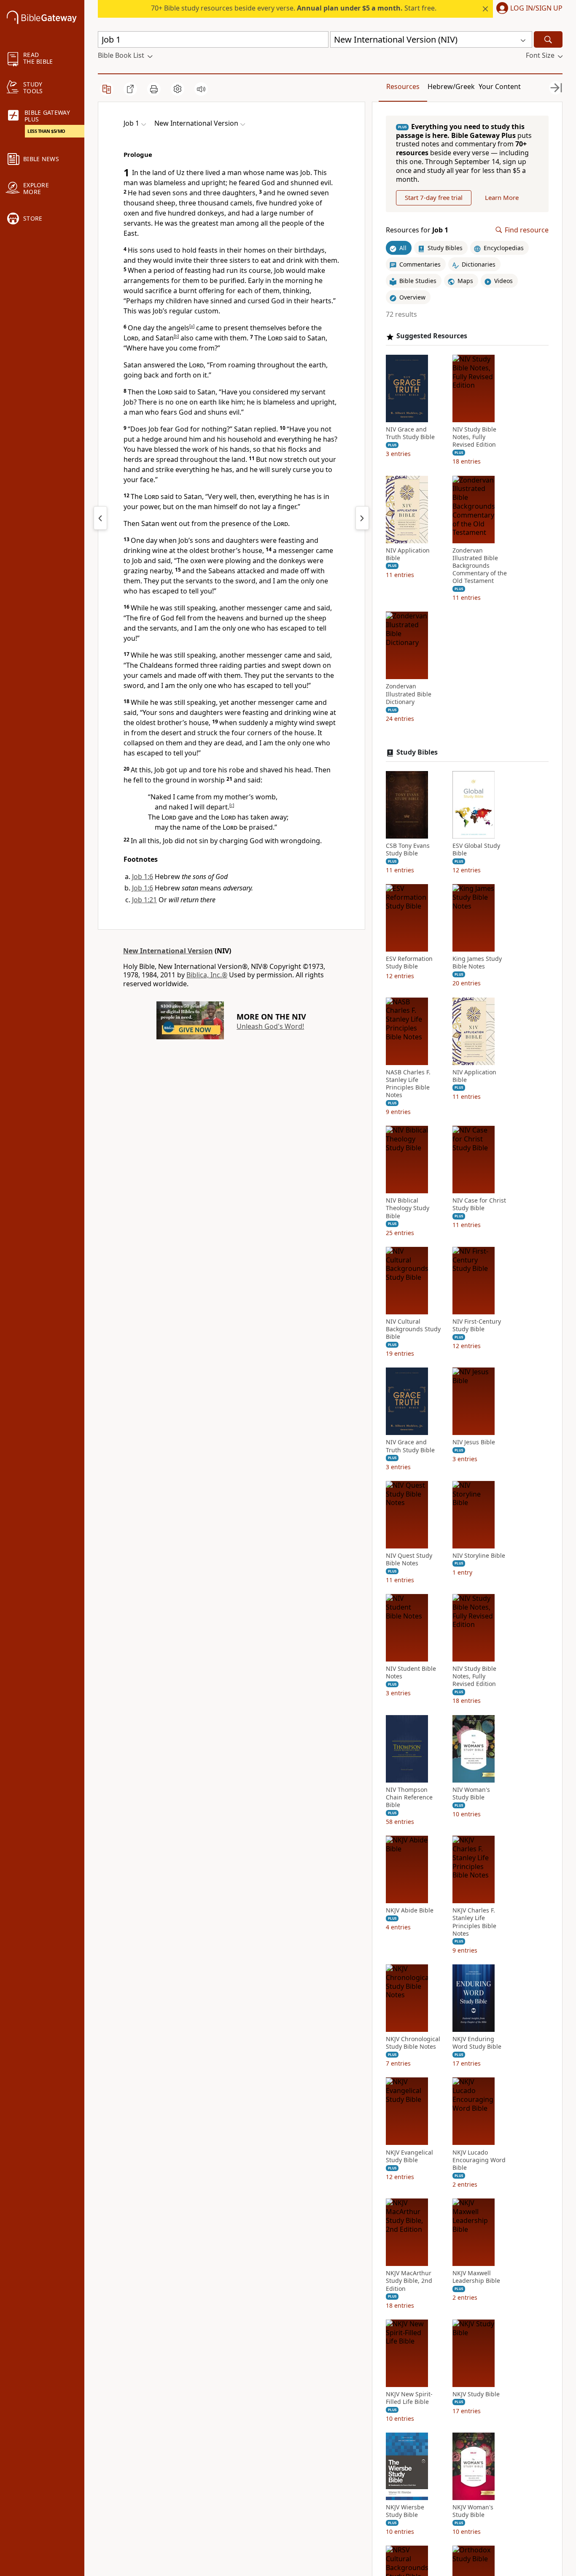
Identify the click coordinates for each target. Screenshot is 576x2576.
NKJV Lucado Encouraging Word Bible (479, 2160)
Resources (403, 86)
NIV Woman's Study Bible (471, 1794)
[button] (528, 9)
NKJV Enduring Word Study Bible (477, 2043)
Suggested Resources (432, 336)
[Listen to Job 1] (201, 89)
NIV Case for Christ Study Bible (479, 1205)
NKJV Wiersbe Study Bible (405, 2511)
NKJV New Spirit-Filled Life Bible (409, 2398)
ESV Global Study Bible (476, 850)
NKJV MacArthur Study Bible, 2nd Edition (409, 2281)
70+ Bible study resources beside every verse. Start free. (294, 8)
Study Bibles (417, 752)
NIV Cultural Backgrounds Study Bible (413, 1329)
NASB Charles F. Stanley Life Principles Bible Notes (408, 1084)
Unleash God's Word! (270, 1026)
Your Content (500, 86)
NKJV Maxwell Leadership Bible (476, 2277)
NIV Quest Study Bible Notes (409, 1559)
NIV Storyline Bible (479, 1556)
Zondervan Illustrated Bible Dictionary (409, 694)
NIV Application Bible (408, 554)
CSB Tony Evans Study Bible (408, 850)
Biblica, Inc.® (207, 975)
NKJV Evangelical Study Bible (409, 2156)
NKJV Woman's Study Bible (473, 2511)
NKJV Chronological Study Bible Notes (413, 2043)
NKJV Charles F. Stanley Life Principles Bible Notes (474, 1922)
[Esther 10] (100, 518)
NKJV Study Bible (476, 2394)
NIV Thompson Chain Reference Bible (409, 1797)
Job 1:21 (144, 900)
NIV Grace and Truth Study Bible (410, 433)
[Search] (548, 39)
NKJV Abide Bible (410, 1911)
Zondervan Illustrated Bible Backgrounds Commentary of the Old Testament (480, 566)
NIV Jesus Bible (474, 1443)
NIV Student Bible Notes (411, 1672)
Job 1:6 (143, 877)
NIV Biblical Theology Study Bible (408, 1208)
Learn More (502, 198)
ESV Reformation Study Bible (409, 963)
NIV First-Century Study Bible (477, 1325)
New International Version (168, 951)
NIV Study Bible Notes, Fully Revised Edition (474, 437)
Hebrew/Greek (451, 86)
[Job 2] (362, 518)
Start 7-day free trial (434, 198)
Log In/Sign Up (536, 8)
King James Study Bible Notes (477, 963)
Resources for (417, 230)
